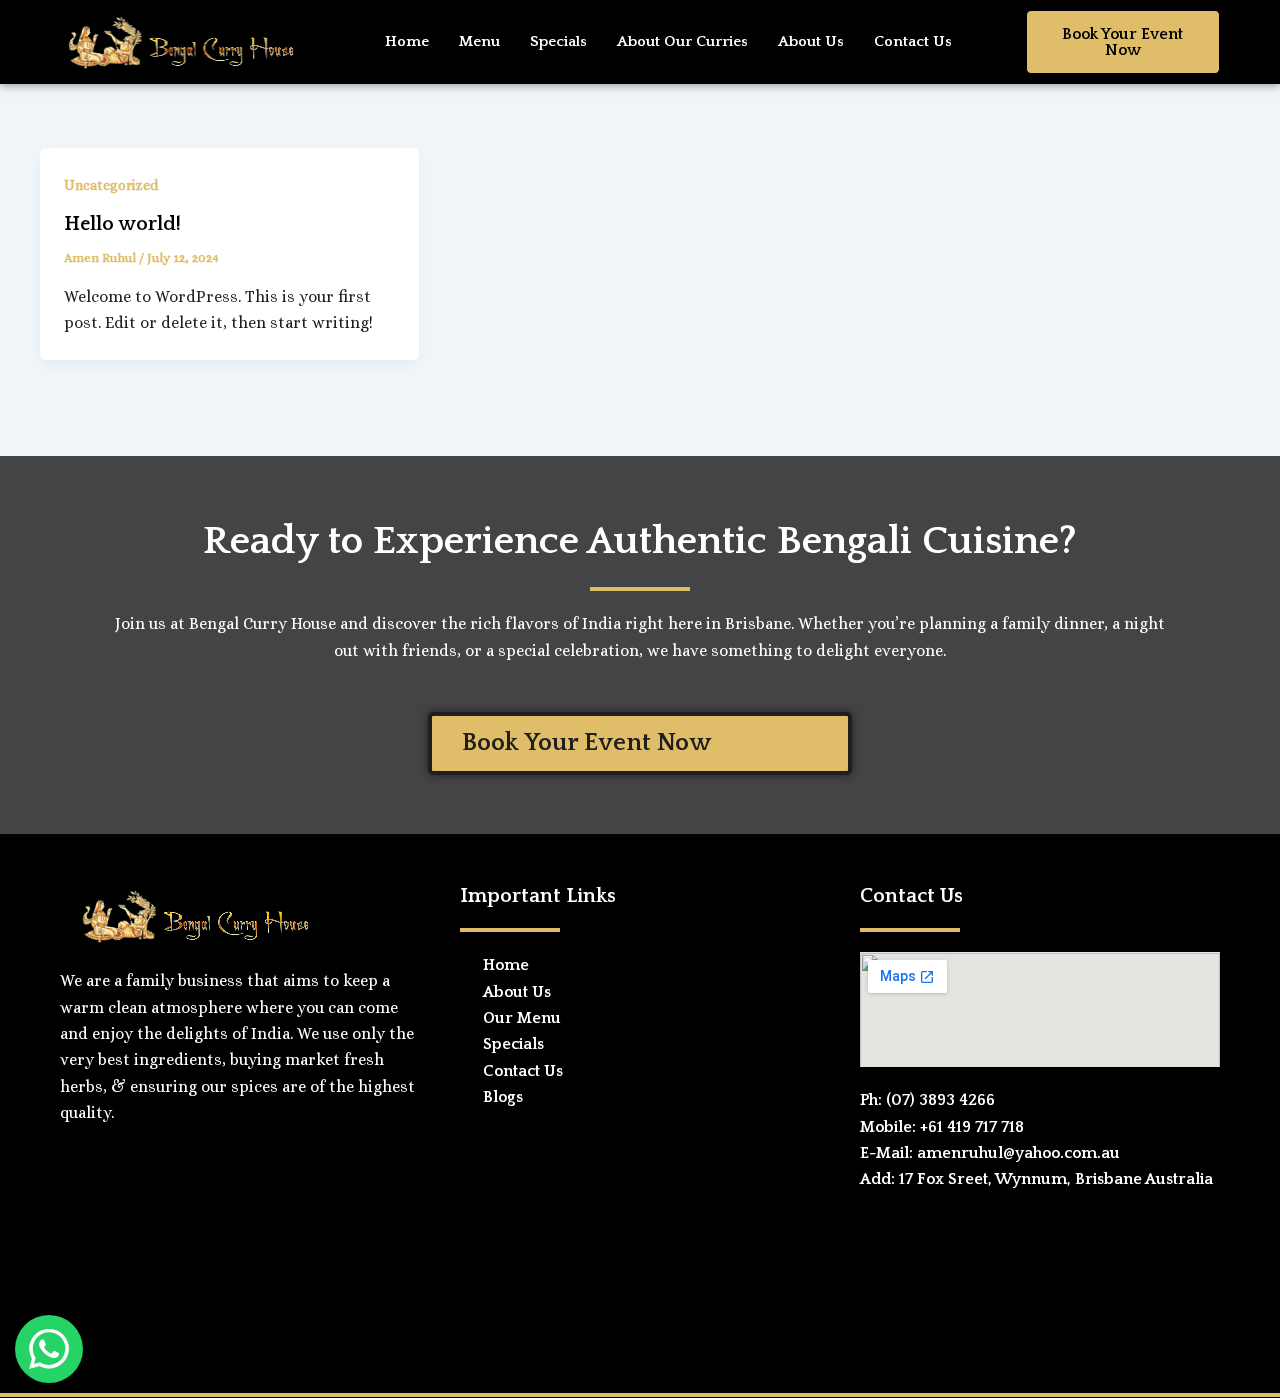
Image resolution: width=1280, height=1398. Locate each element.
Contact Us (913, 41)
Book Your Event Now (1122, 42)
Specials (558, 41)
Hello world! (122, 224)
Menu (479, 41)
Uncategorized (111, 185)
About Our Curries (682, 41)
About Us (811, 41)
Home (407, 41)
